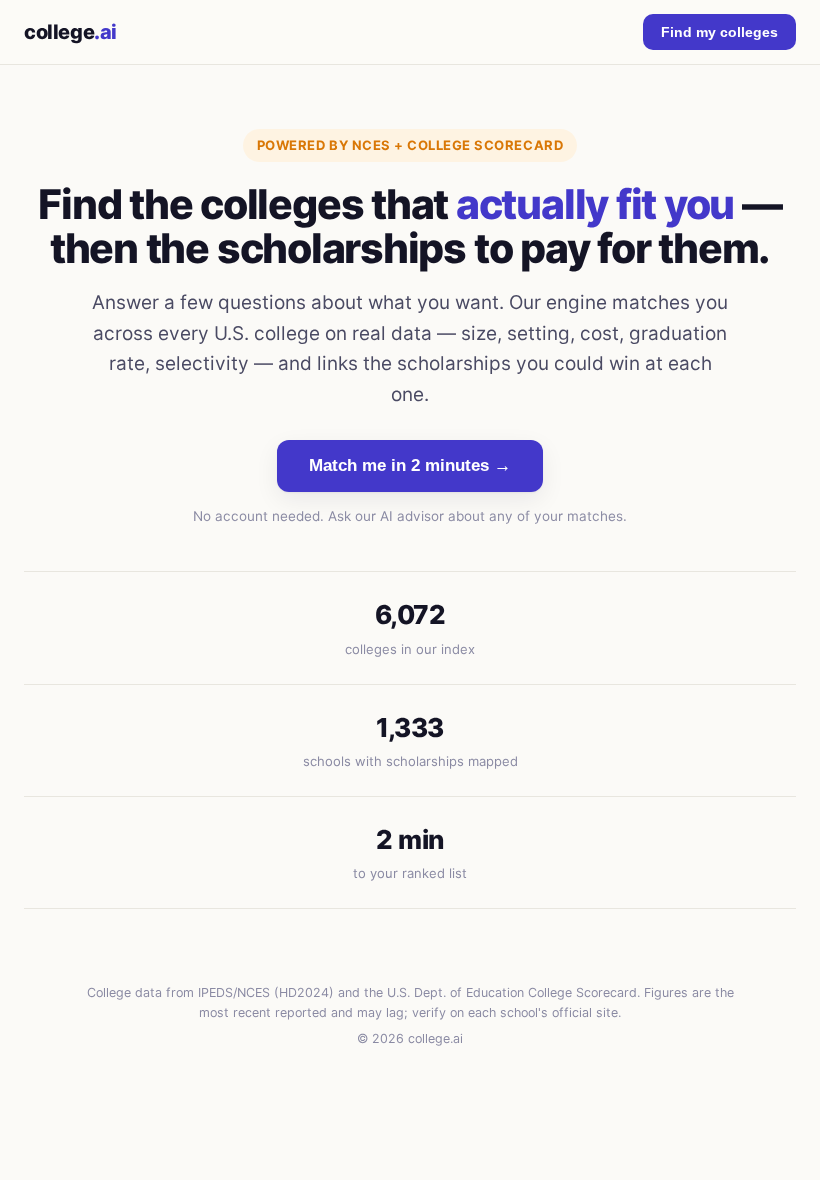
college (70, 32)
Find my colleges (719, 32)
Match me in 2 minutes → (410, 465)
